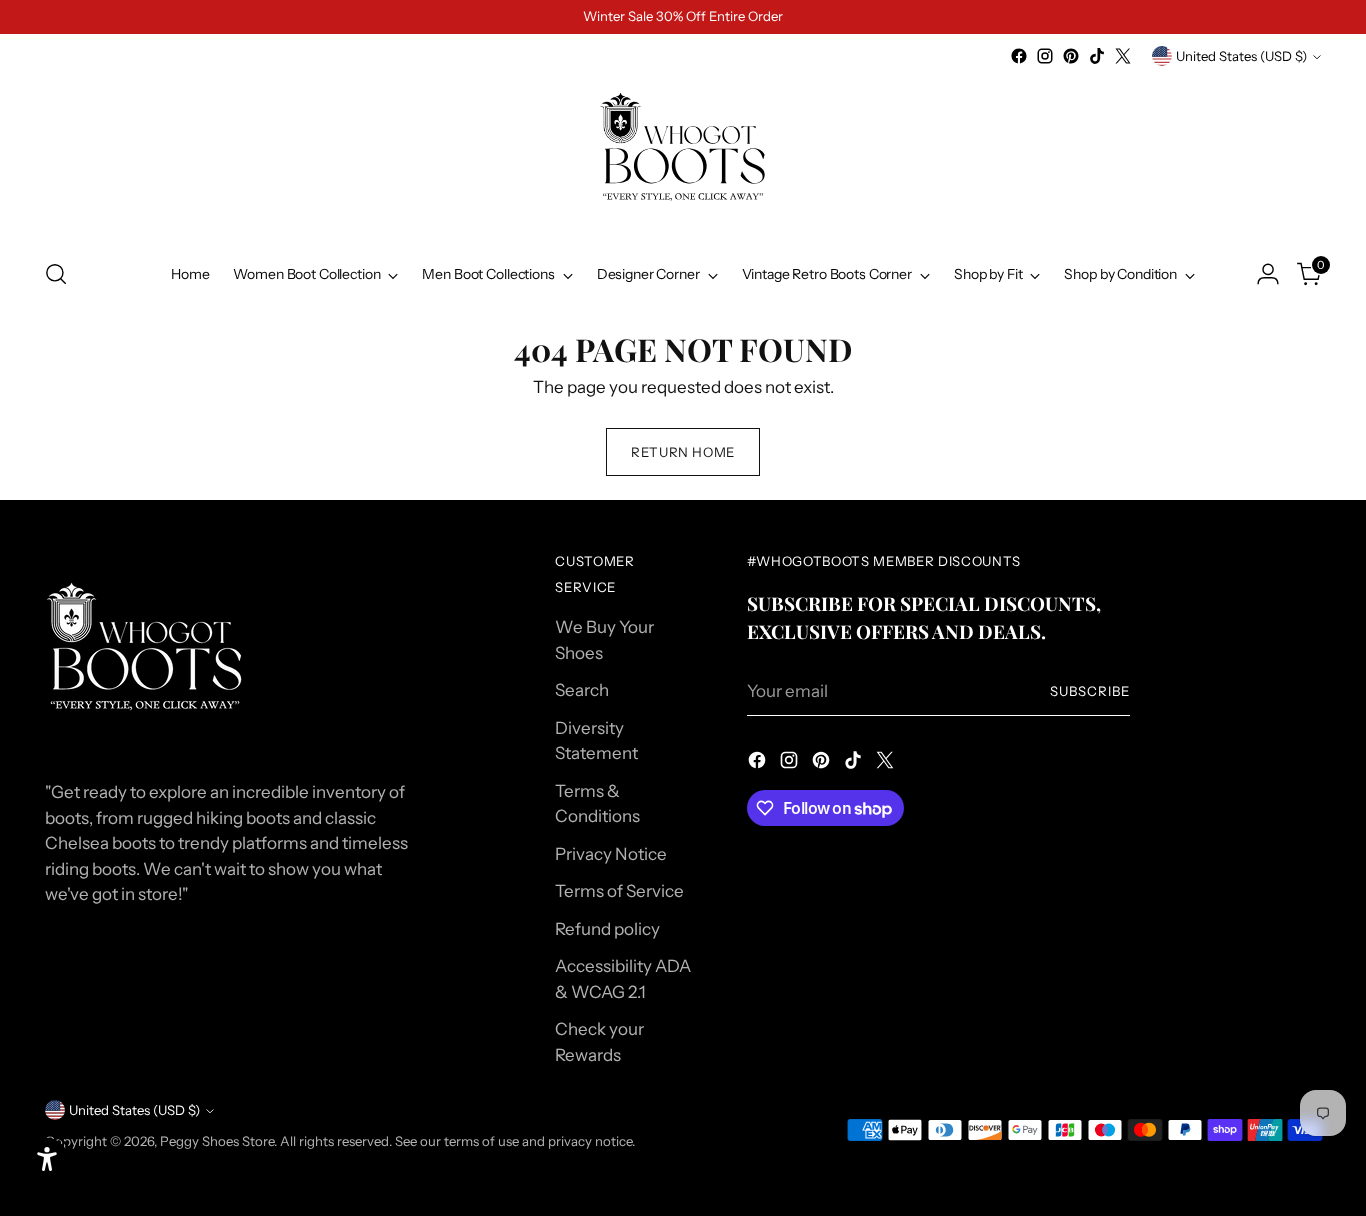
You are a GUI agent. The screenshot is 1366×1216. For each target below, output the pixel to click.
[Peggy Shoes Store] (683, 155)
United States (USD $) (1241, 56)
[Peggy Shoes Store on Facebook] (1019, 56)
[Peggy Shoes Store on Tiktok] (1097, 56)
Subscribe (1090, 691)
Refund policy (607, 929)
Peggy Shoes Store (217, 1141)
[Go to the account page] (1268, 274)
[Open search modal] (56, 274)
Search (582, 690)
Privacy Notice (611, 854)
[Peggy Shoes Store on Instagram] (1045, 56)
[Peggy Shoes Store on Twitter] (1123, 56)
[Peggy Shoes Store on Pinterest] (1071, 56)
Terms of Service (619, 891)
